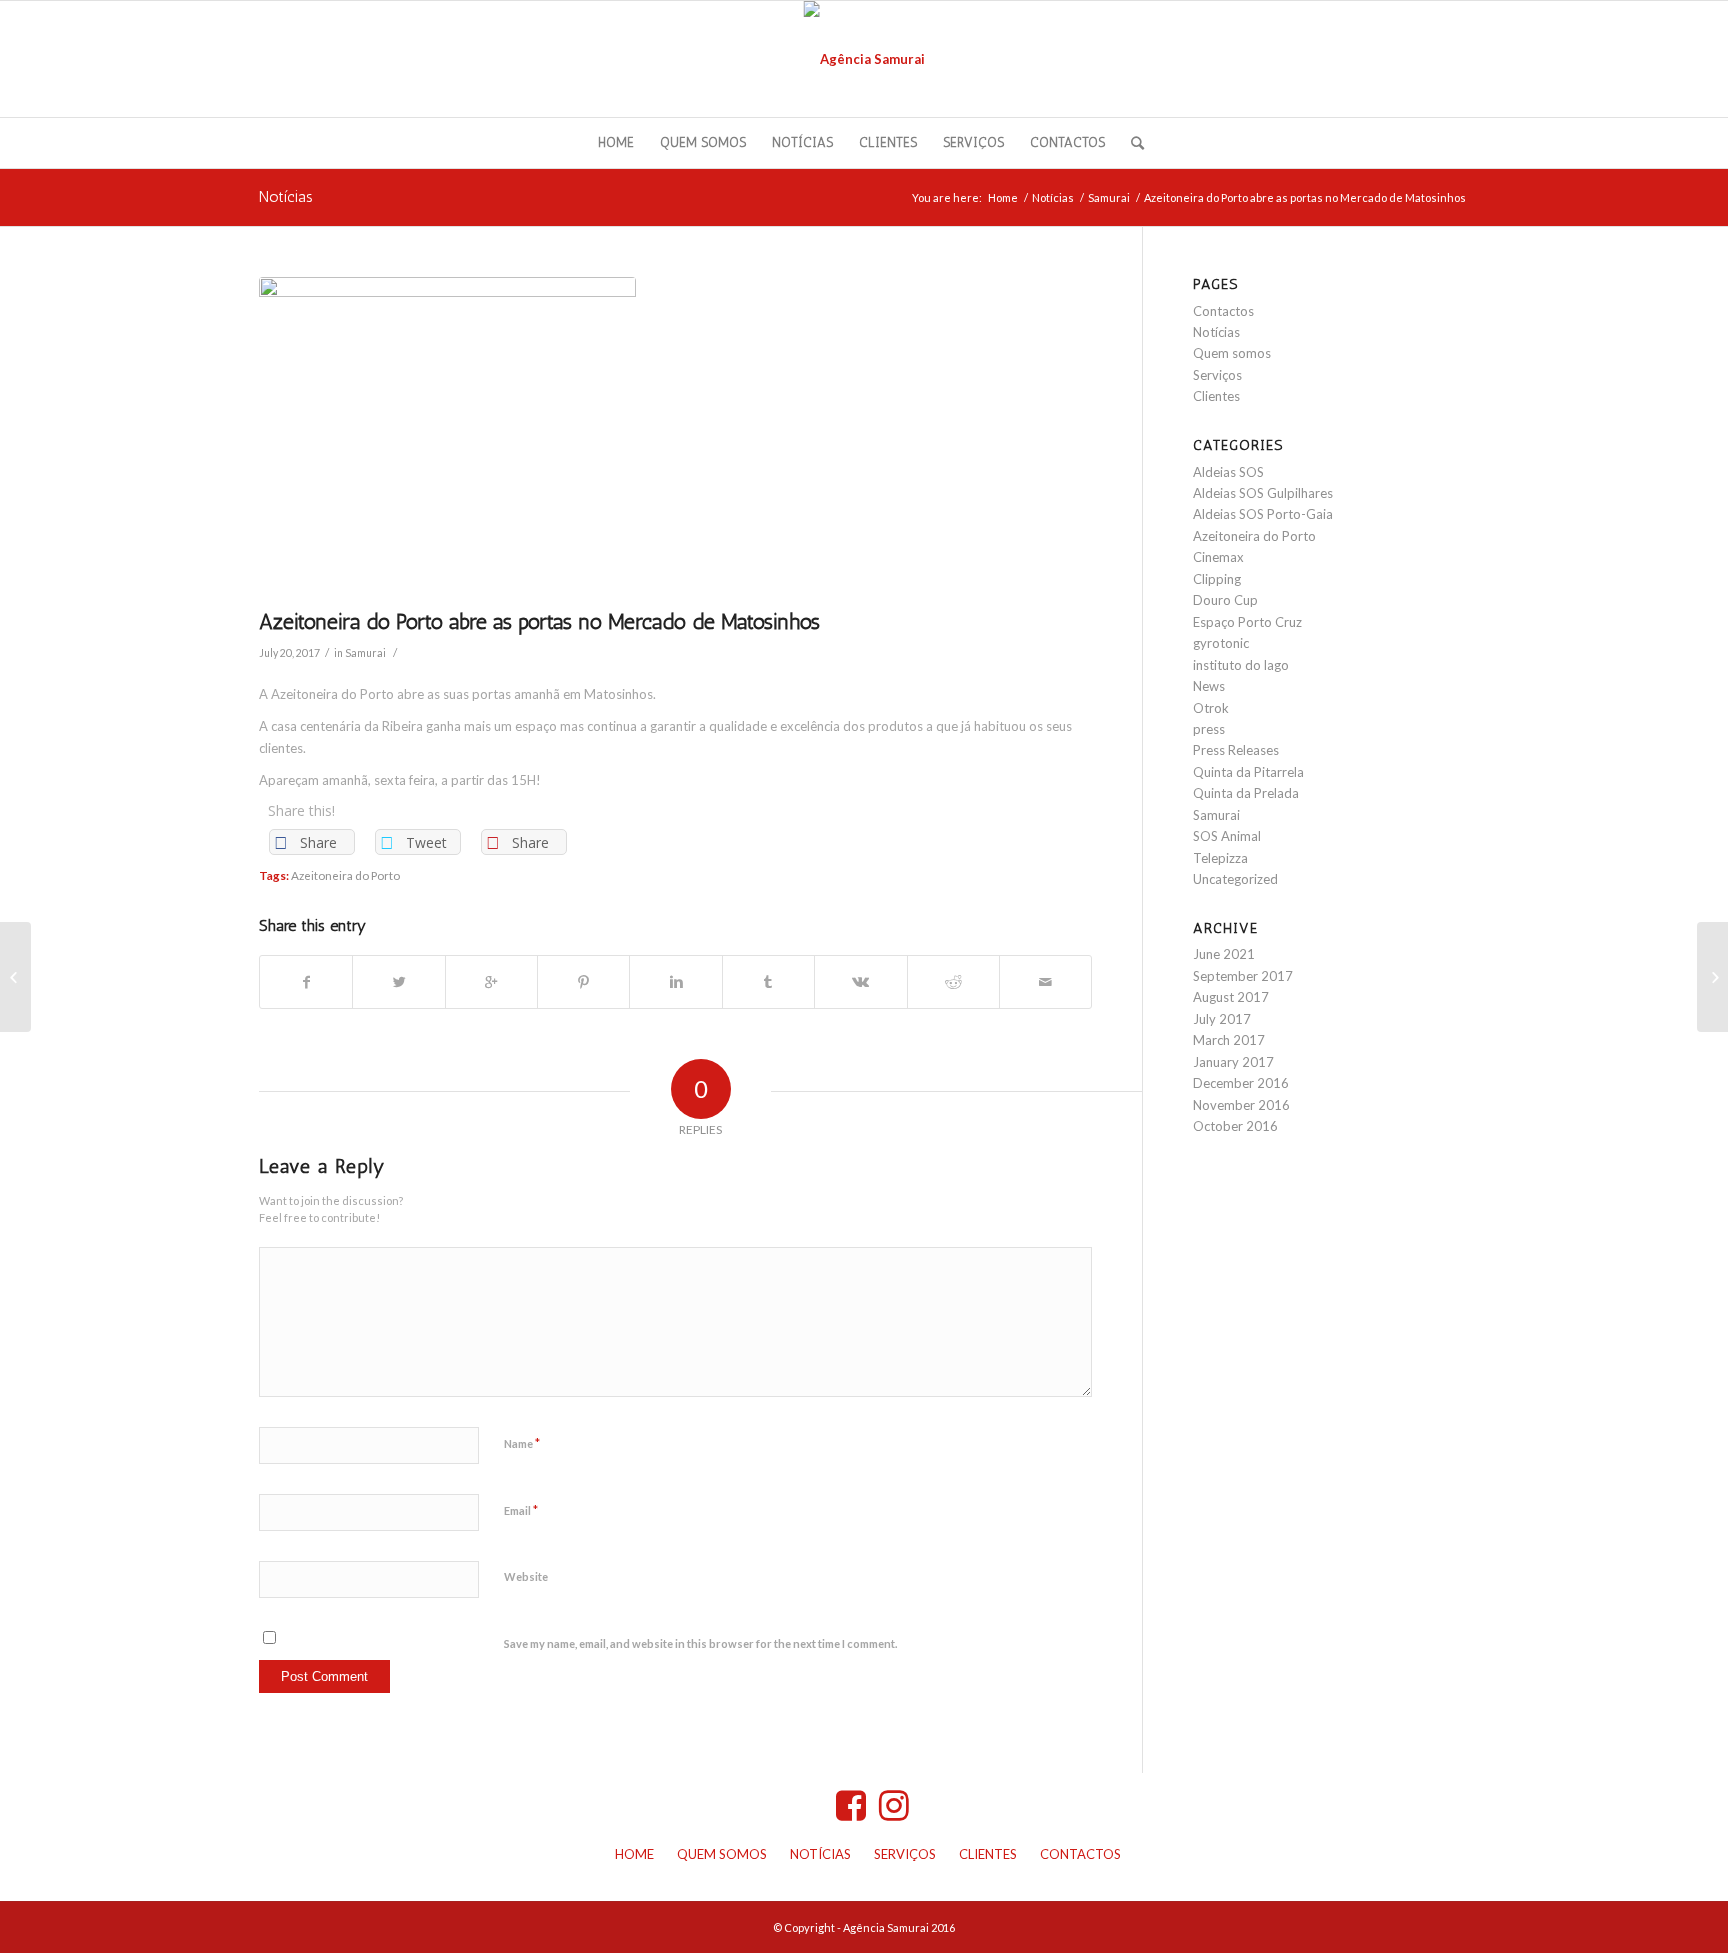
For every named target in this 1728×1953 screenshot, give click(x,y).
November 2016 (1241, 1105)
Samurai (1109, 197)
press (1209, 729)
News (1209, 686)
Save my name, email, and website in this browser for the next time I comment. (700, 1643)
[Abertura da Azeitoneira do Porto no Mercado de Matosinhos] (1712, 977)
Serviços (1217, 375)
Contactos (1223, 311)
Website (526, 1576)
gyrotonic (1221, 643)
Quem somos (1232, 353)
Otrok (1211, 708)
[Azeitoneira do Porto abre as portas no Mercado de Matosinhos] (675, 437)
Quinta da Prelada (1246, 793)
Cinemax (1218, 557)
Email (521, 1510)
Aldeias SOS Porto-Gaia (1263, 514)
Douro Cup (1225, 600)
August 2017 (1231, 997)
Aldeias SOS (1228, 472)
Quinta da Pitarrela (1248, 772)
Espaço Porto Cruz (1247, 622)
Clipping (1217, 579)
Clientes (1216, 396)
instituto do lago (1241, 665)
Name (522, 1443)
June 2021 (1224, 954)
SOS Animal (1227, 836)
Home (1003, 197)
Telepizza (1220, 858)
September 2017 (1243, 976)
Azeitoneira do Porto (345, 875)
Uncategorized (1235, 879)
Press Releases (1236, 750)
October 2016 (1235, 1126)
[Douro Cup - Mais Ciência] (15, 977)
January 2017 (1233, 1062)
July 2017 (1222, 1019)
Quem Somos (722, 1854)
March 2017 (1229, 1040)
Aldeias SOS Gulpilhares (1263, 493)
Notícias (286, 196)
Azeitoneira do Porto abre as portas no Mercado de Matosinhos (539, 621)
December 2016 (1241, 1083)
